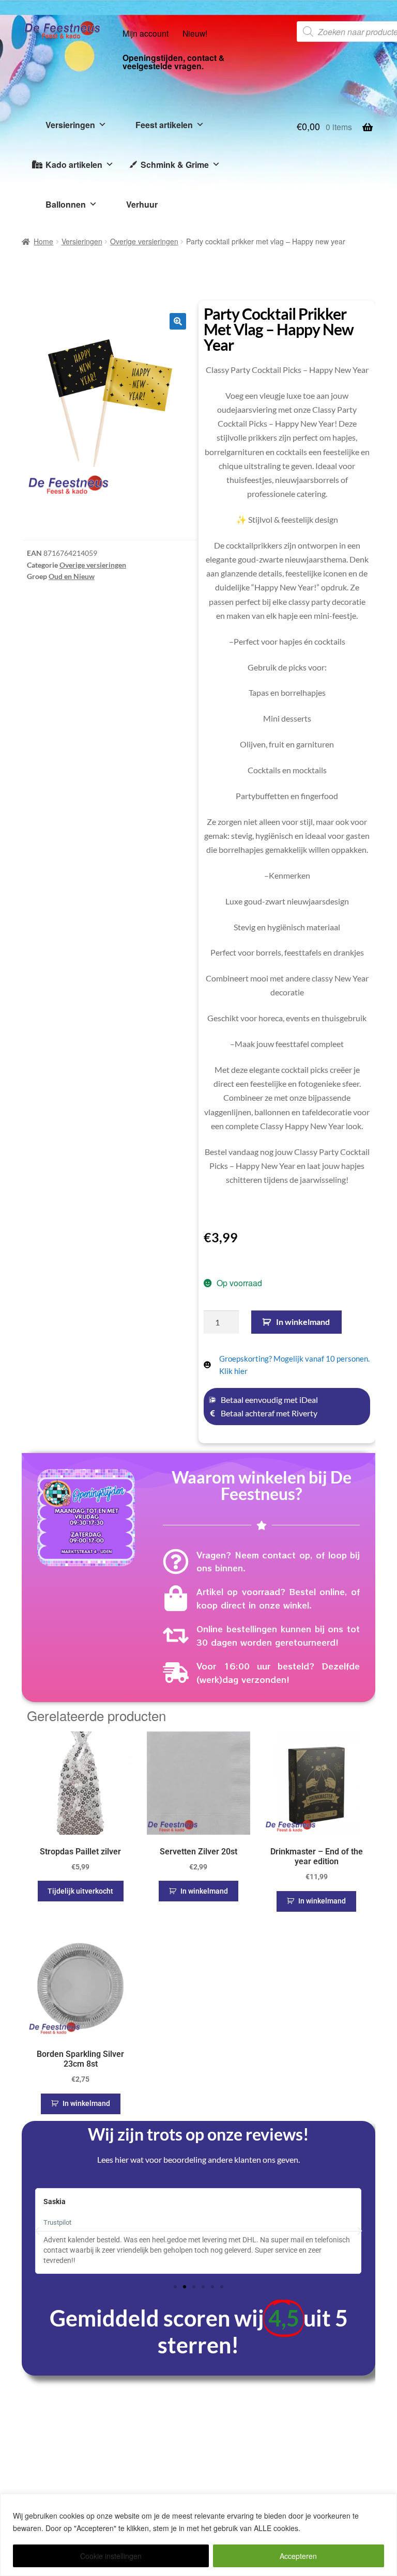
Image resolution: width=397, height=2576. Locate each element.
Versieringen (70, 125)
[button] (178, 321)
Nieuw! (195, 33)
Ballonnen (66, 204)
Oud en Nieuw (72, 576)
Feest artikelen (164, 125)
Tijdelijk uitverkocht (80, 1891)
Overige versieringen (144, 241)
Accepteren (298, 2556)
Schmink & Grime (175, 165)
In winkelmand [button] (204, 1891)
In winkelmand (303, 1322)
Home (43, 241)
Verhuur (142, 204)
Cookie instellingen (111, 2556)
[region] (198, 2535)
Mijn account (146, 33)
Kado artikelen (74, 165)
